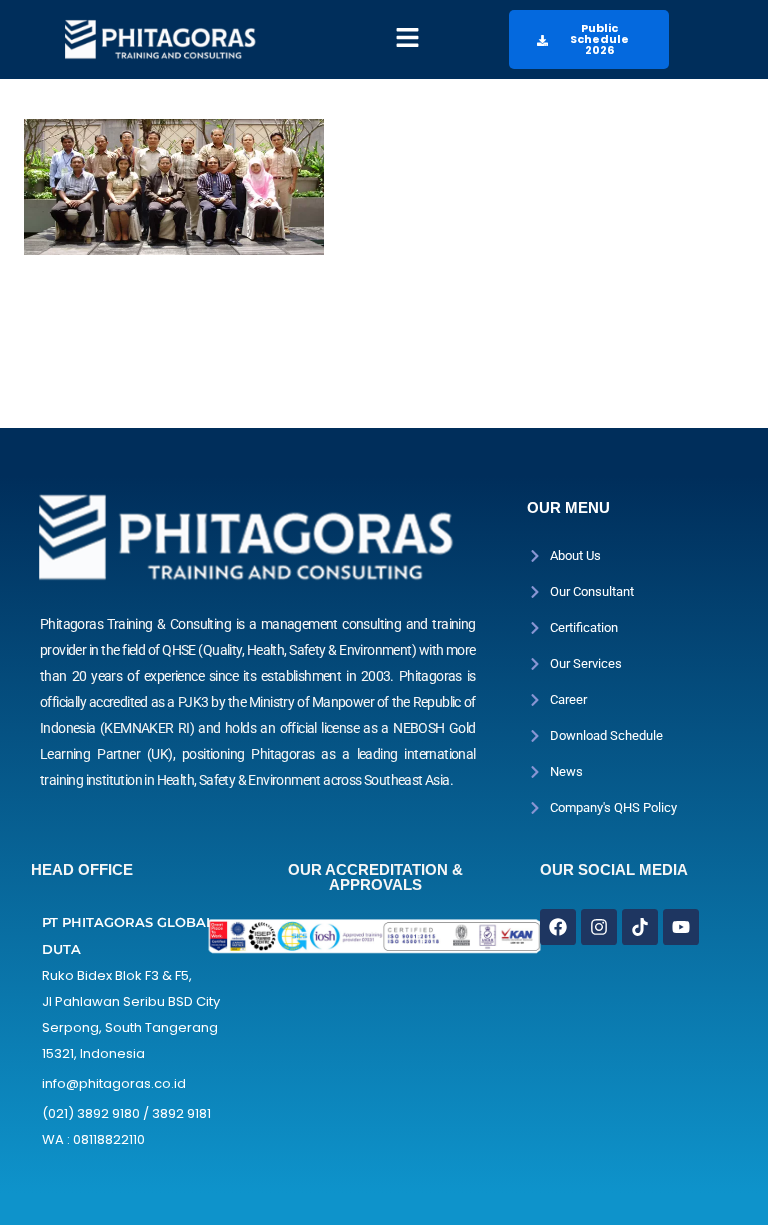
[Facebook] (558, 927)
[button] (408, 39)
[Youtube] (681, 927)
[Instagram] (599, 927)
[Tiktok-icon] (640, 927)
